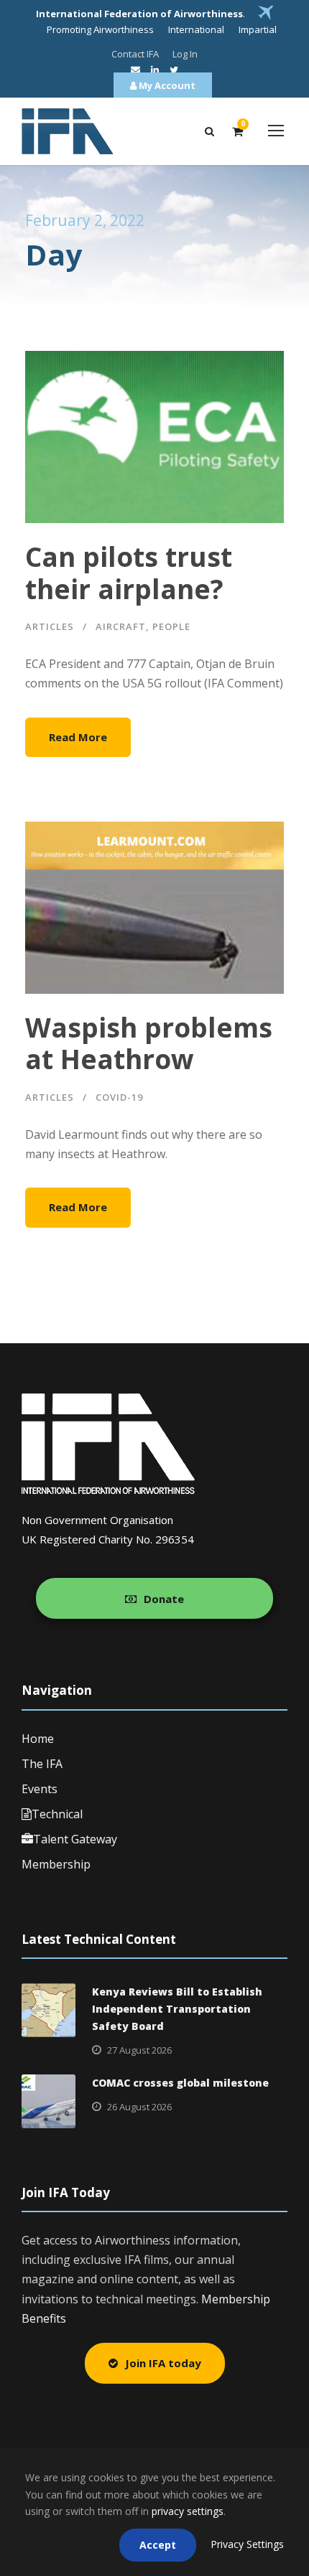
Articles (50, 626)
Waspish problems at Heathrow (149, 1043)
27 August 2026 (139, 2050)
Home (38, 1739)
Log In (185, 54)
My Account (166, 85)
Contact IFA (135, 54)
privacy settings (188, 2511)
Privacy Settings (247, 2544)
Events (40, 1789)
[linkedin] (155, 70)
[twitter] (174, 70)
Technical (57, 1814)
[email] (135, 70)
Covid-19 (119, 1097)
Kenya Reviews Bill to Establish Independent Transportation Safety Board (177, 2009)
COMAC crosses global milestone (180, 2083)
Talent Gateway (75, 1839)
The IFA (42, 1764)
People (171, 626)
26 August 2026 (139, 2107)
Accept (158, 2545)
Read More (78, 737)
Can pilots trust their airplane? (129, 572)
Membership (56, 1864)
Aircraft (121, 626)
